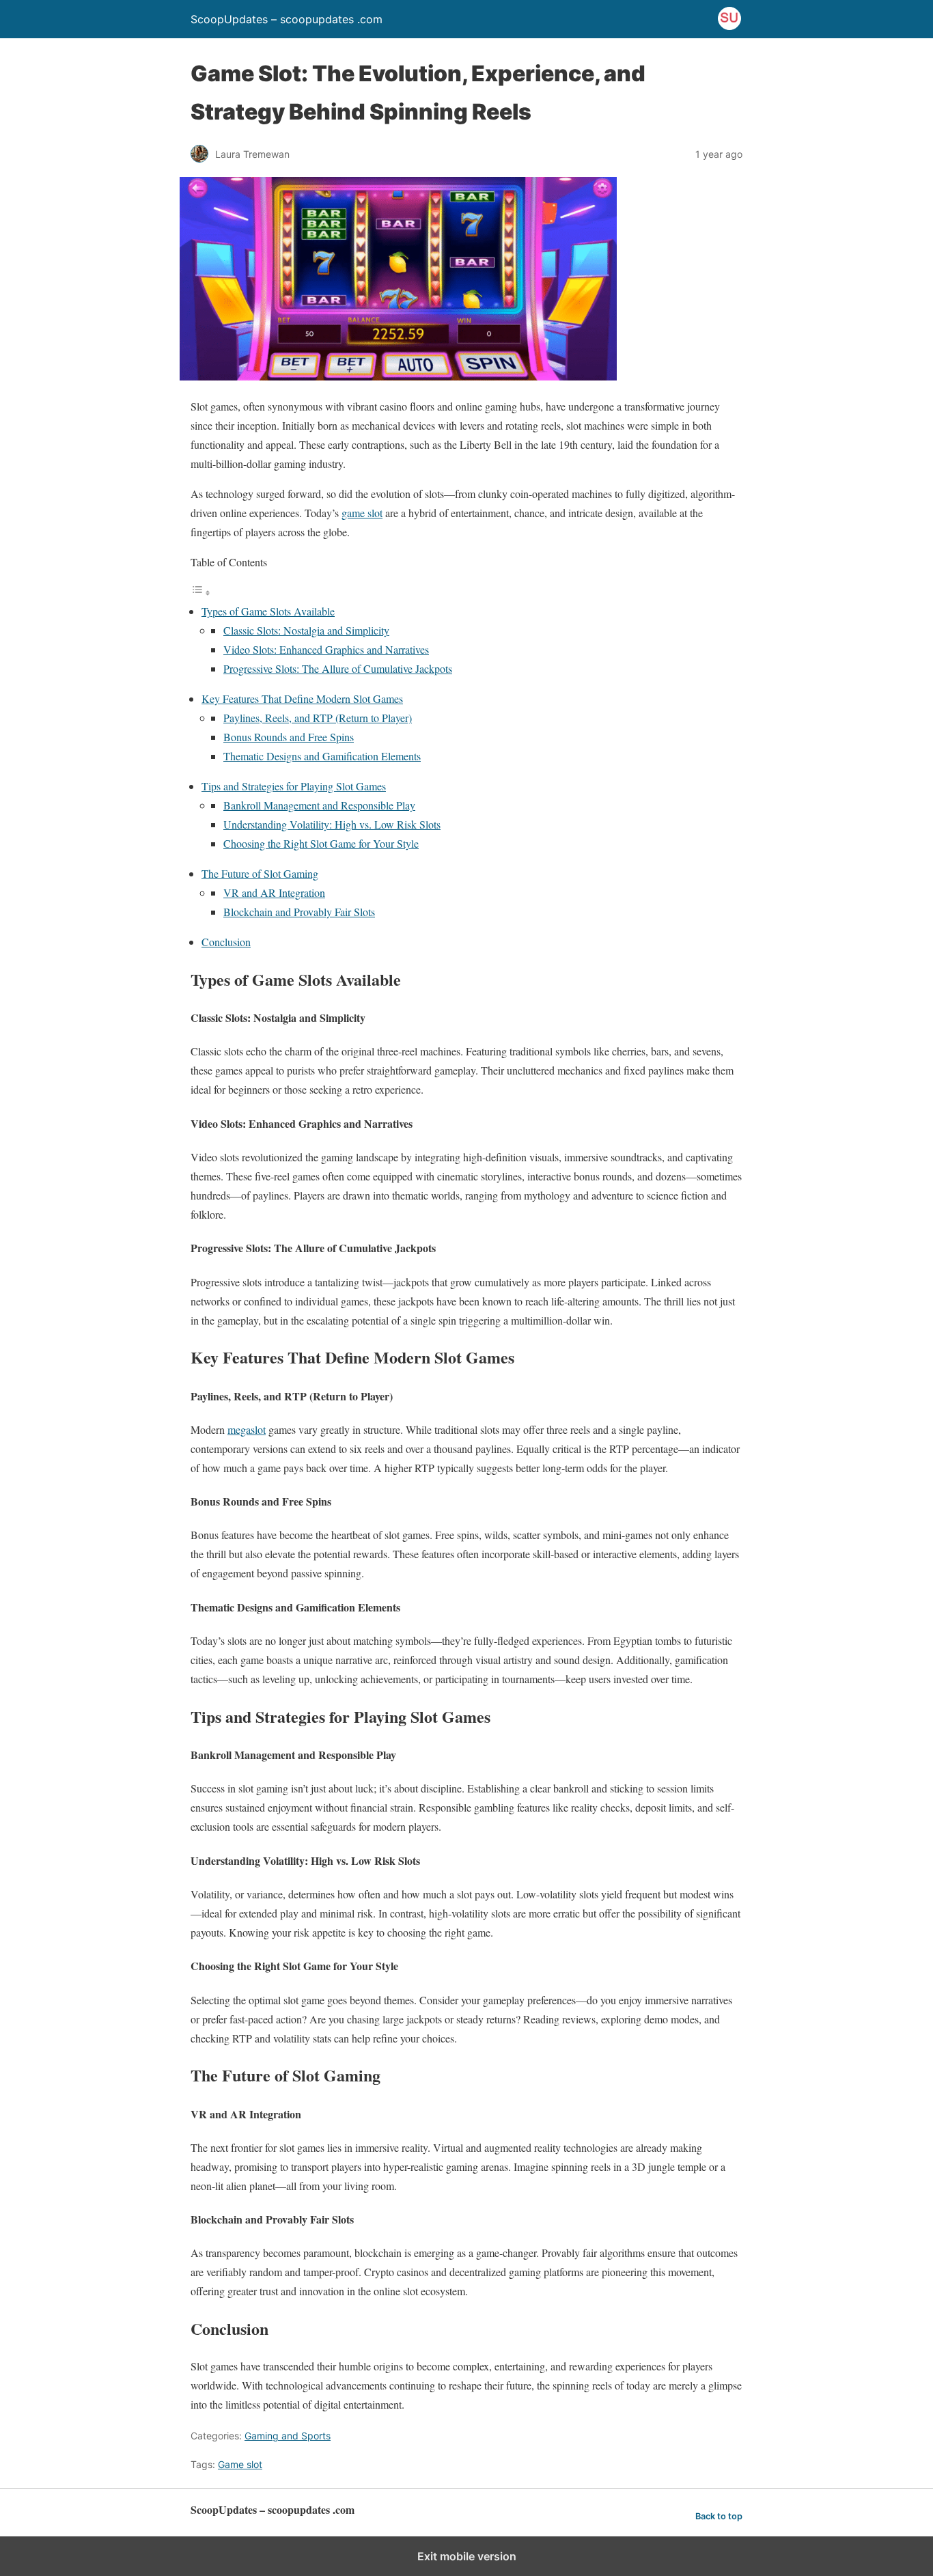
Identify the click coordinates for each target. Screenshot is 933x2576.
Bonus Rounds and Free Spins (289, 737)
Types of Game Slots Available (268, 611)
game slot (362, 513)
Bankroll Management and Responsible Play (319, 805)
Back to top (719, 2516)
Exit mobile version (467, 2556)
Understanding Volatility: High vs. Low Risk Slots (332, 824)
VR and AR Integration (274, 892)
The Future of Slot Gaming (260, 873)
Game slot (240, 2464)
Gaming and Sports (288, 2436)
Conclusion (226, 942)
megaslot (247, 1429)
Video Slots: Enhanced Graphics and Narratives (326, 649)
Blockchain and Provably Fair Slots (299, 912)
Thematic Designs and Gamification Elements (322, 756)
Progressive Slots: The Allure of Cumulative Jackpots (338, 668)
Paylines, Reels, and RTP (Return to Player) (318, 718)
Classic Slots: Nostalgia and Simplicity (306, 630)
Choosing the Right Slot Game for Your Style (321, 843)
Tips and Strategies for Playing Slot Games (294, 786)
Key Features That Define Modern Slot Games (302, 698)
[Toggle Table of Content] (201, 592)
